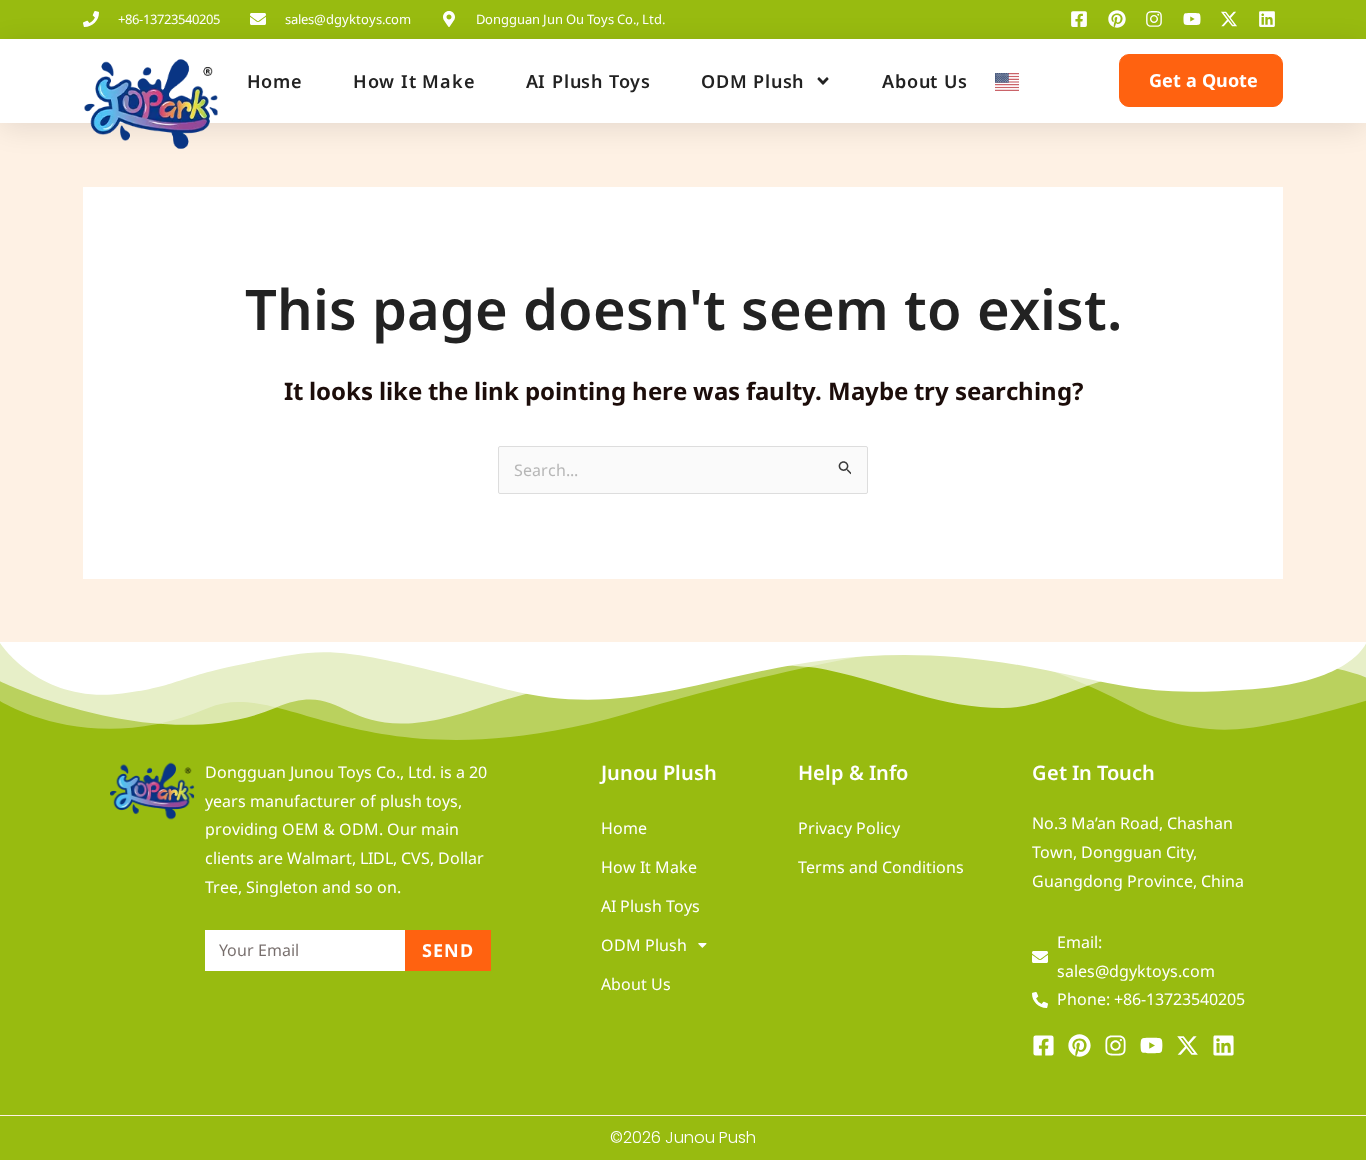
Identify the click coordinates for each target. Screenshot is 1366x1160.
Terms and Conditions (881, 867)
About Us (924, 81)
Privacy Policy (849, 828)
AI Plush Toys (588, 81)
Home (275, 81)
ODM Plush (752, 81)
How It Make (414, 81)
